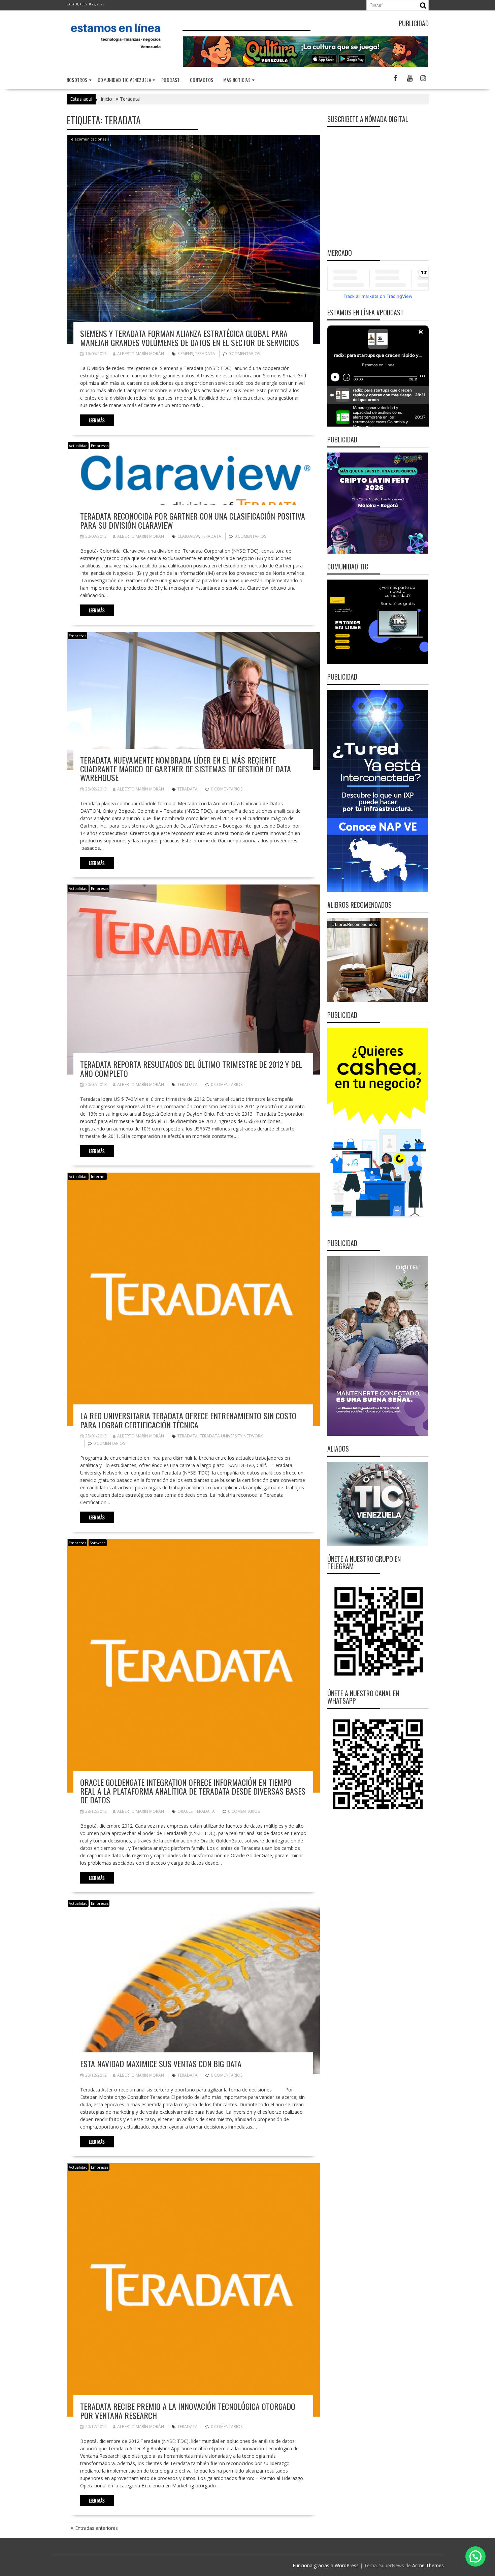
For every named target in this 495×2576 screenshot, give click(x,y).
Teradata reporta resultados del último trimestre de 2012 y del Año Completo (191, 1068)
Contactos (202, 80)
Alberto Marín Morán (141, 354)
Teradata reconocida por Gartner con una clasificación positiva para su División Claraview (193, 520)
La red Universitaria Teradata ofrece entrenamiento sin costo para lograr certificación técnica (188, 1420)
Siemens (185, 354)
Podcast (171, 80)
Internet (98, 1176)
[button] (475, 2556)
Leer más (97, 420)
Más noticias (237, 80)
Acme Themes (428, 2565)
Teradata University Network (231, 1436)
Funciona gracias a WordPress (326, 2565)
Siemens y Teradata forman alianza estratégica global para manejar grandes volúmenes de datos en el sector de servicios (190, 338)
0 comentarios (244, 354)
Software (98, 1543)
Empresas (100, 446)
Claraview (188, 536)
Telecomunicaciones (88, 139)
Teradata (205, 354)
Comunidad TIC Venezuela (124, 80)
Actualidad (78, 446)
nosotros (77, 80)
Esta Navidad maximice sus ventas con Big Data (161, 2063)
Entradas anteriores (96, 2528)
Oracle (185, 1811)
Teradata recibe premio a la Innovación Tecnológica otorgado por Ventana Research (188, 2411)
